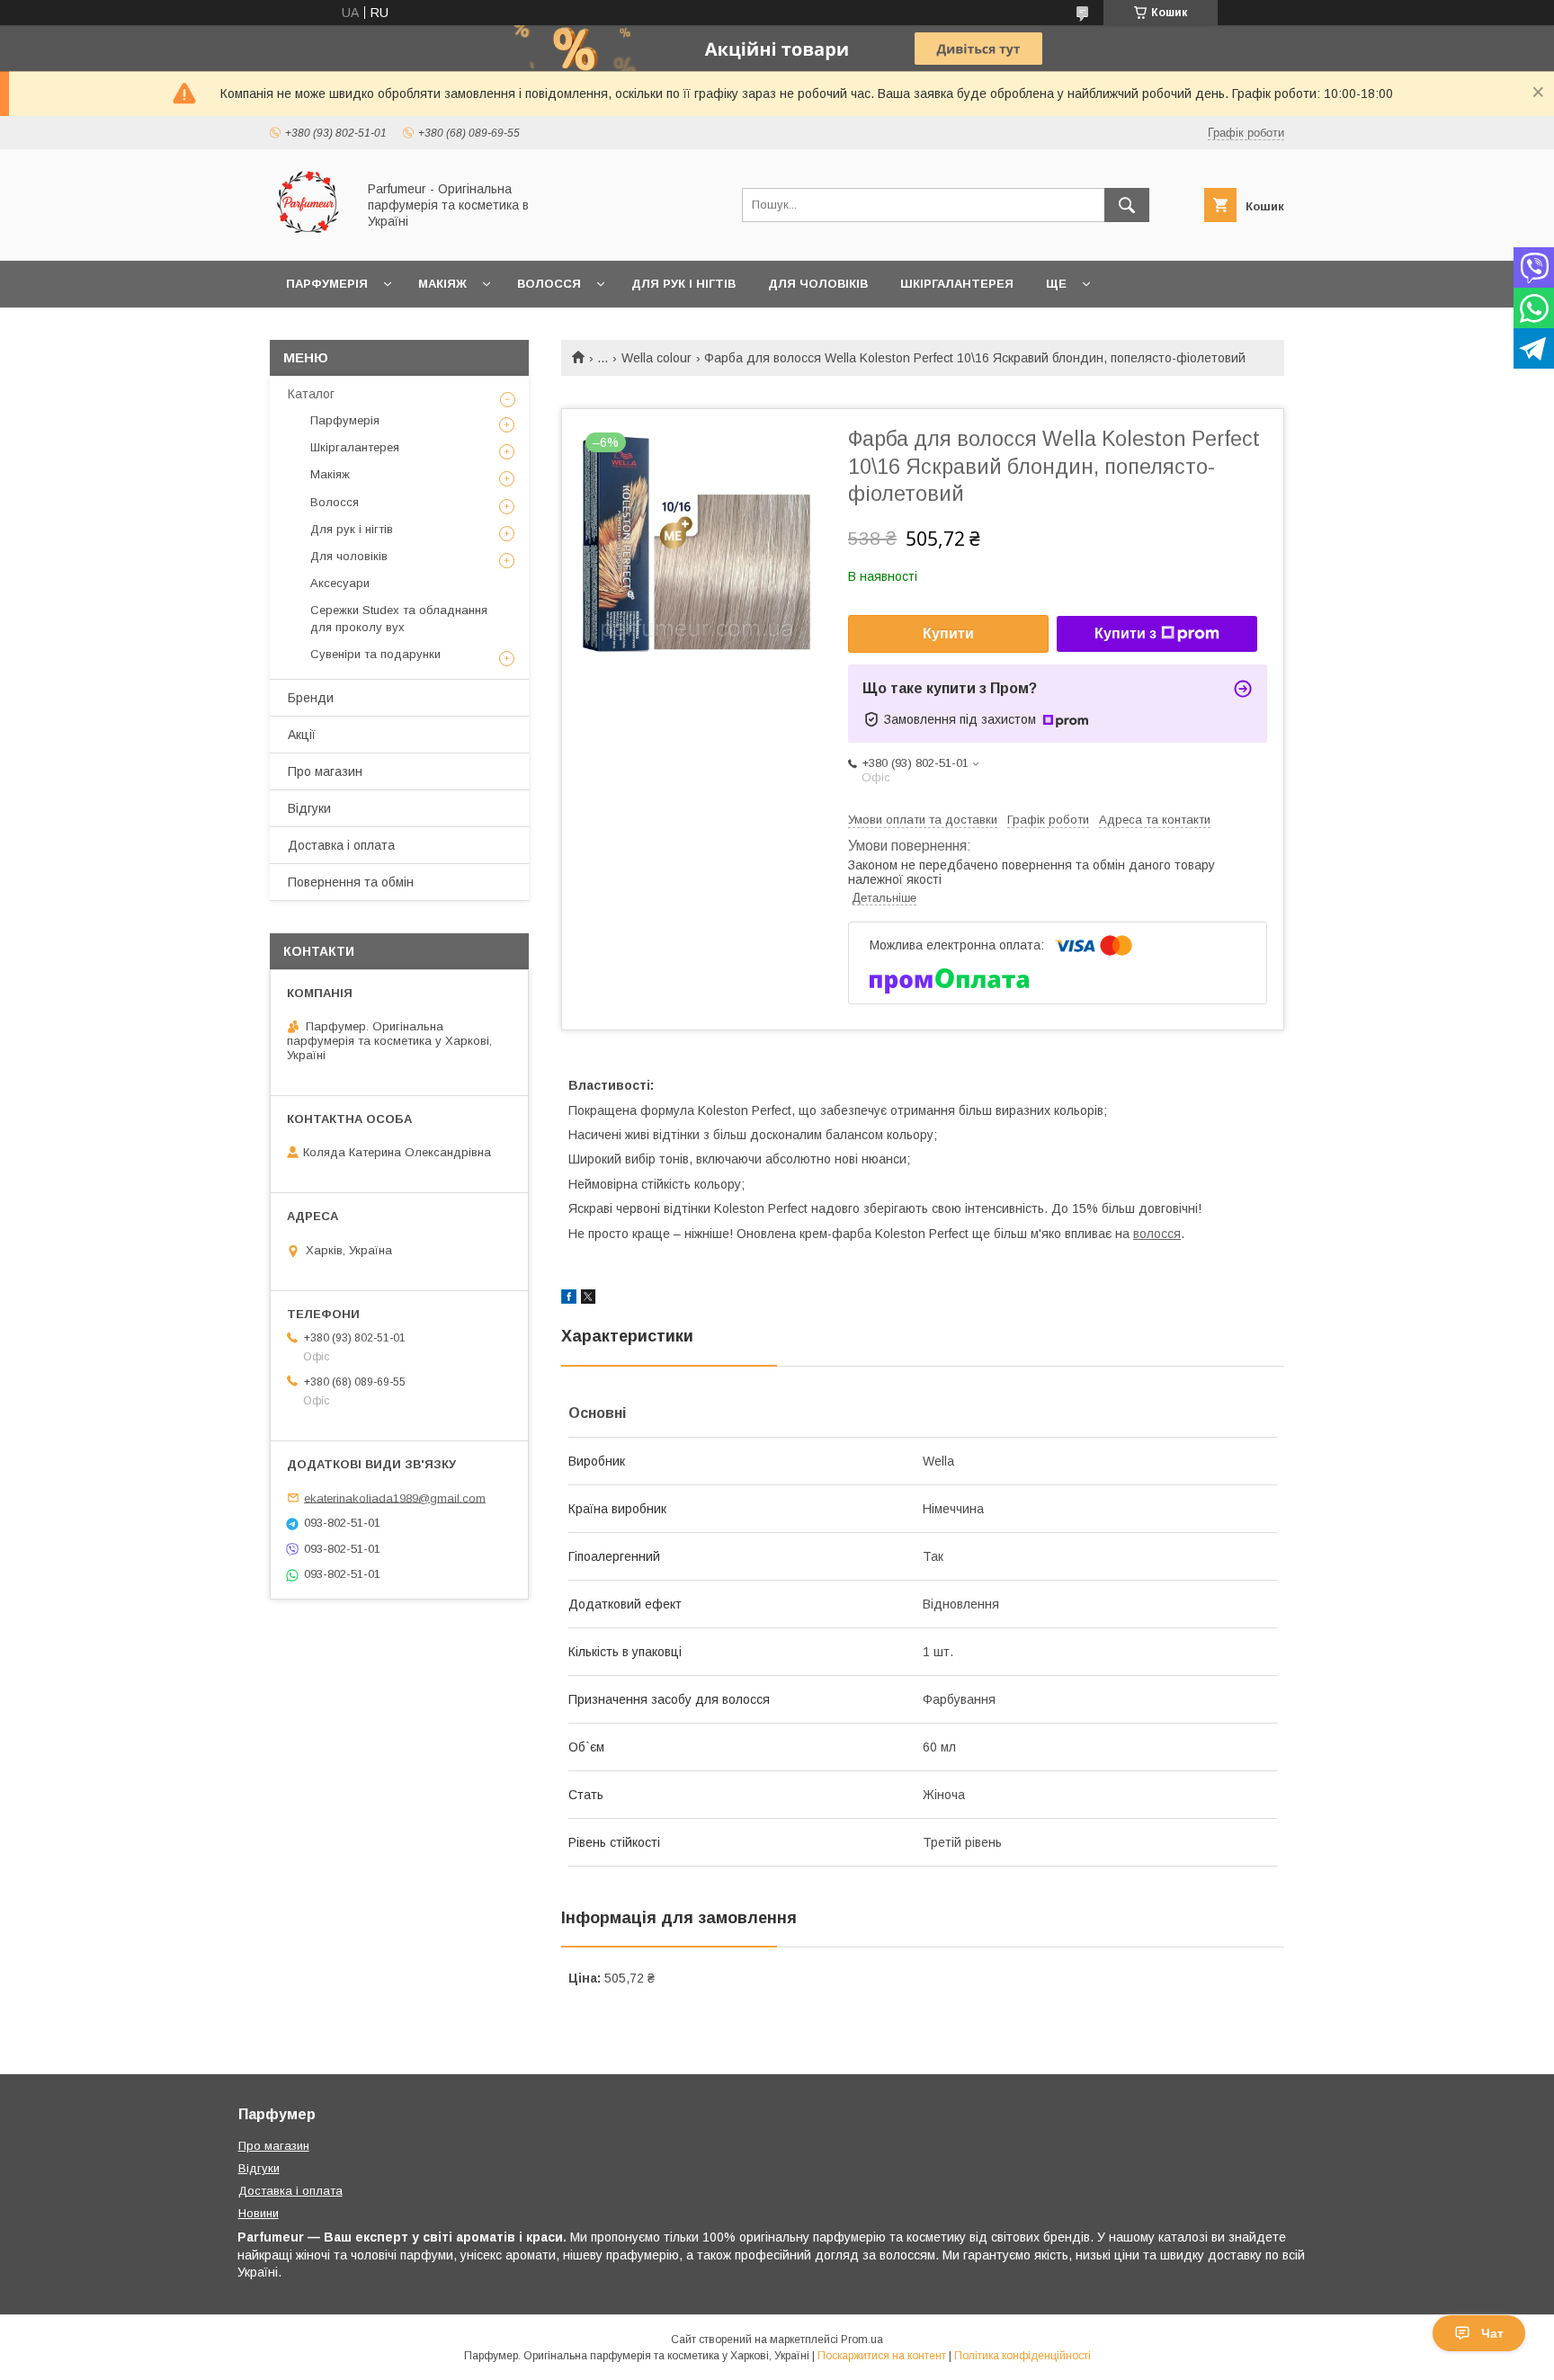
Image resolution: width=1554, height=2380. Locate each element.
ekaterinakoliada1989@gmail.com (395, 1498)
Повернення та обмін (351, 882)
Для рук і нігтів (683, 284)
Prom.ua (862, 2340)
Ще (1056, 284)
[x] (588, 1299)
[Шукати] (1127, 205)
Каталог (311, 394)
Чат (1492, 2333)
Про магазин (325, 771)
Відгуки (309, 808)
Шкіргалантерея (957, 284)
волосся (1157, 1234)
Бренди (311, 698)
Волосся (549, 284)
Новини (259, 2213)
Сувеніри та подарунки (375, 654)
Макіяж (442, 284)
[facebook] (569, 1299)
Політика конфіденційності (1023, 2356)
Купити (948, 633)
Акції (302, 735)
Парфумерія (327, 284)
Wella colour (656, 358)
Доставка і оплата (341, 845)
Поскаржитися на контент (882, 2356)
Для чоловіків (818, 284)
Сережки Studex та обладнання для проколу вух (399, 618)
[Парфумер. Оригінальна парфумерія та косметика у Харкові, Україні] (308, 237)
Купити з (1125, 633)
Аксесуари (340, 583)
